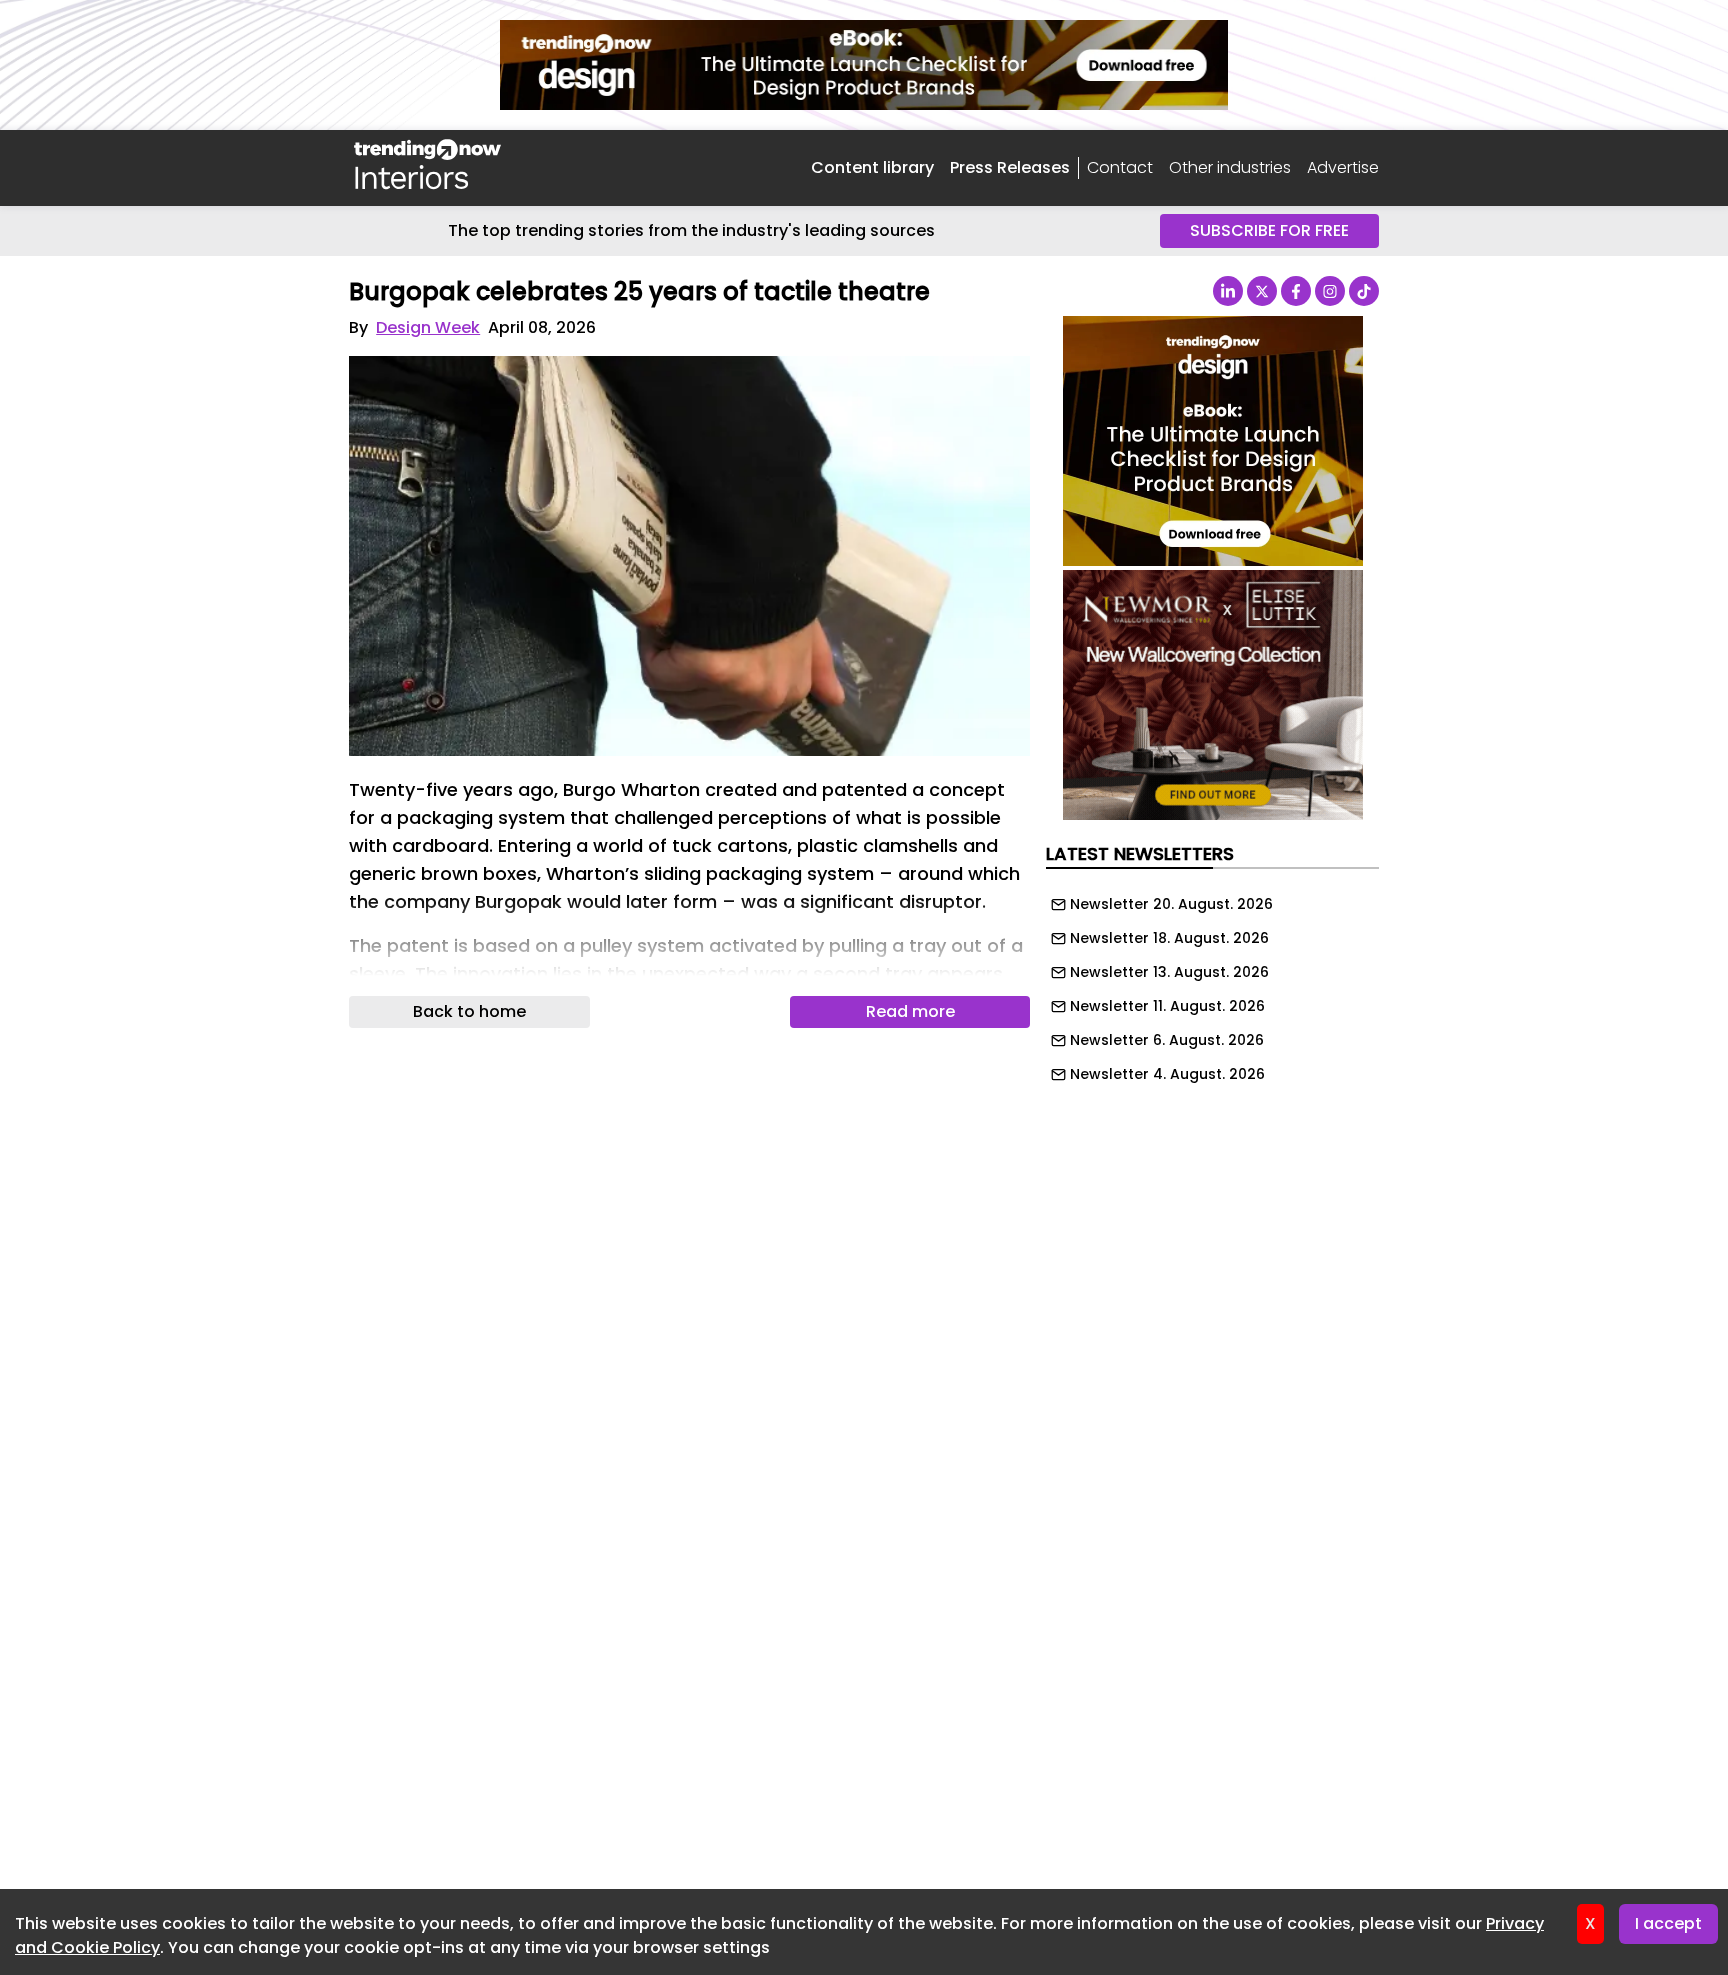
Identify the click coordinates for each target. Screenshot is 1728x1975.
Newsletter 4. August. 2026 (1167, 1074)
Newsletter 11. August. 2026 (1167, 1006)
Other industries (1230, 167)
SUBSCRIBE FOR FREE (1269, 230)
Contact (1120, 168)
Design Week (428, 327)
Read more (910, 1011)
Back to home (469, 1011)
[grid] (1212, 984)
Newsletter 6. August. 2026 (1167, 1040)
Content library (872, 167)
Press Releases (1010, 167)
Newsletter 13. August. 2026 (1169, 972)
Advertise (1343, 167)
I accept (1668, 1923)
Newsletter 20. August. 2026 (1171, 904)
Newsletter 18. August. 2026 (1169, 938)
